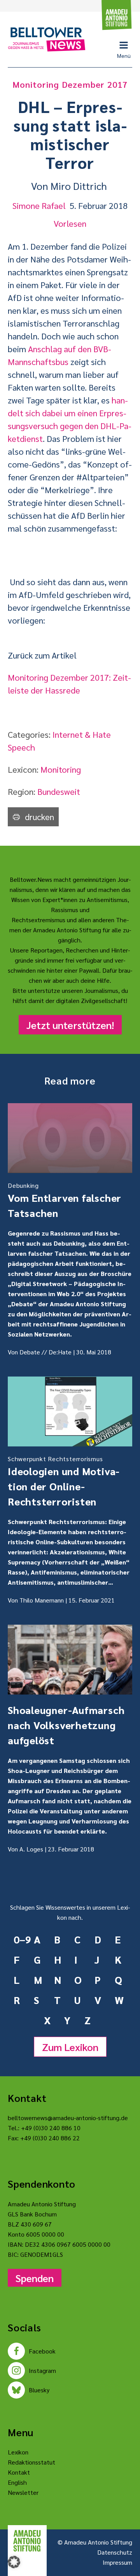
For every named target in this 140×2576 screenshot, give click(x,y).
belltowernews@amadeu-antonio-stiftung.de (68, 2118)
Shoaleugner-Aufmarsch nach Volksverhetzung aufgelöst (66, 1725)
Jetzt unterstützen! (70, 1025)
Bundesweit (59, 791)
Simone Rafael (39, 205)
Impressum (117, 2562)
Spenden (35, 2278)
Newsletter (23, 2492)
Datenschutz (115, 2552)
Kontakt (19, 2472)
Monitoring (61, 769)
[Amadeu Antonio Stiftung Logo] (27, 2541)
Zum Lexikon (70, 2047)
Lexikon (18, 2452)
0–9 (21, 1939)
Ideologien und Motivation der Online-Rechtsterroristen (64, 1481)
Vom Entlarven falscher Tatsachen (65, 1200)
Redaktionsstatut (31, 2462)
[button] (14, 2562)
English (17, 2482)
